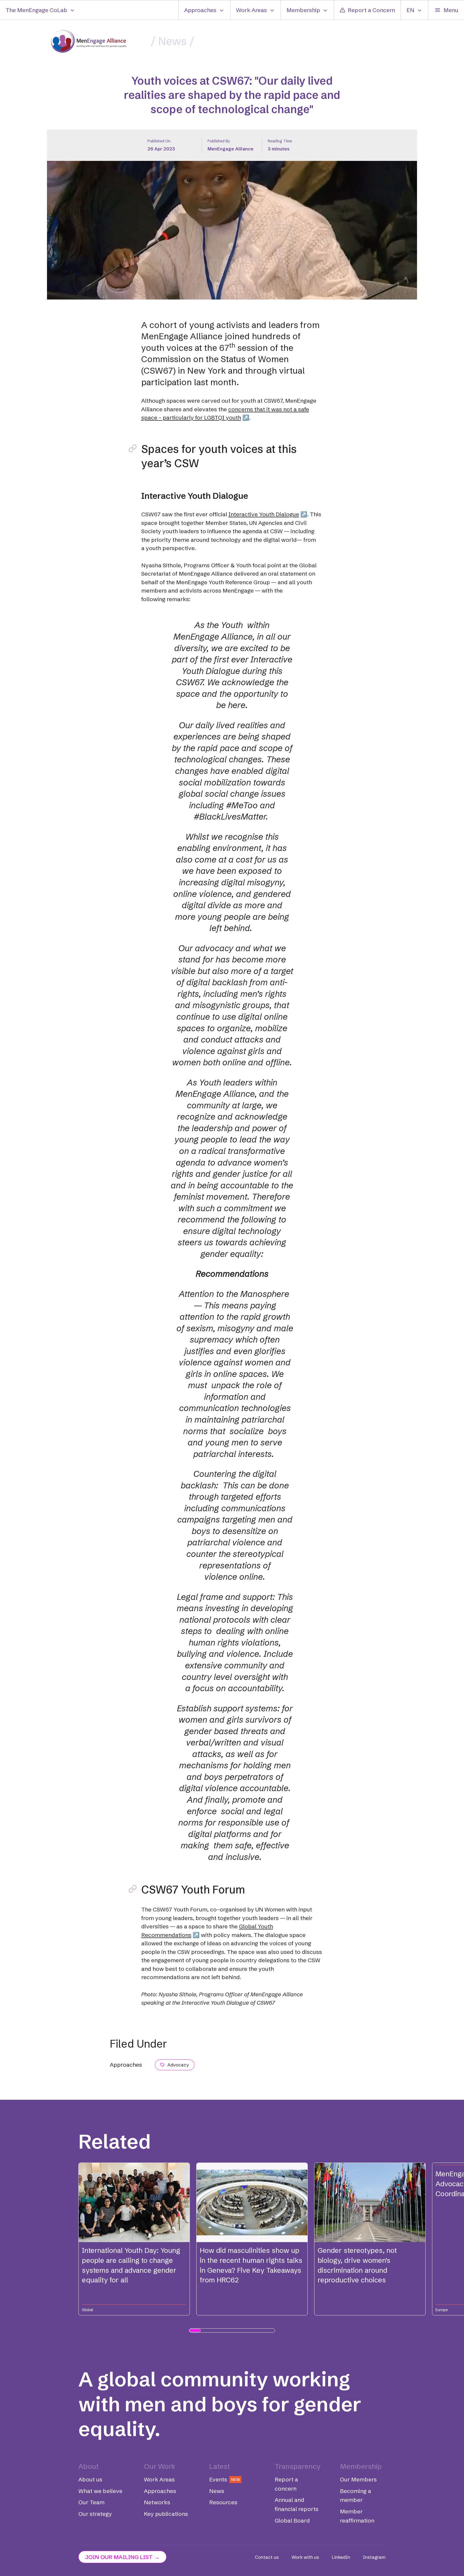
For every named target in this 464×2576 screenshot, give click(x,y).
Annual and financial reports (297, 2504)
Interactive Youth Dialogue (264, 514)
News (172, 41)
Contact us (267, 2557)
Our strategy (95, 2514)
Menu (451, 10)
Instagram (374, 2557)
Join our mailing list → (122, 2557)
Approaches (200, 10)
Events (225, 2479)
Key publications (166, 2514)
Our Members (358, 2479)
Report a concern (286, 2484)
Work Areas (251, 10)
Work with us (305, 2557)
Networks (157, 2502)
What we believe (100, 2491)
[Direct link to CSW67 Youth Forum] (133, 1889)
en (410, 10)
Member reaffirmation (357, 2516)
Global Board (292, 2520)
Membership (303, 10)
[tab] (195, 2330)
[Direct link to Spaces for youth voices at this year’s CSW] (133, 448)
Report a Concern (371, 10)
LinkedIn (341, 2557)
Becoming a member (356, 2495)
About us (90, 2479)
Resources (223, 2502)
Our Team (91, 2502)
